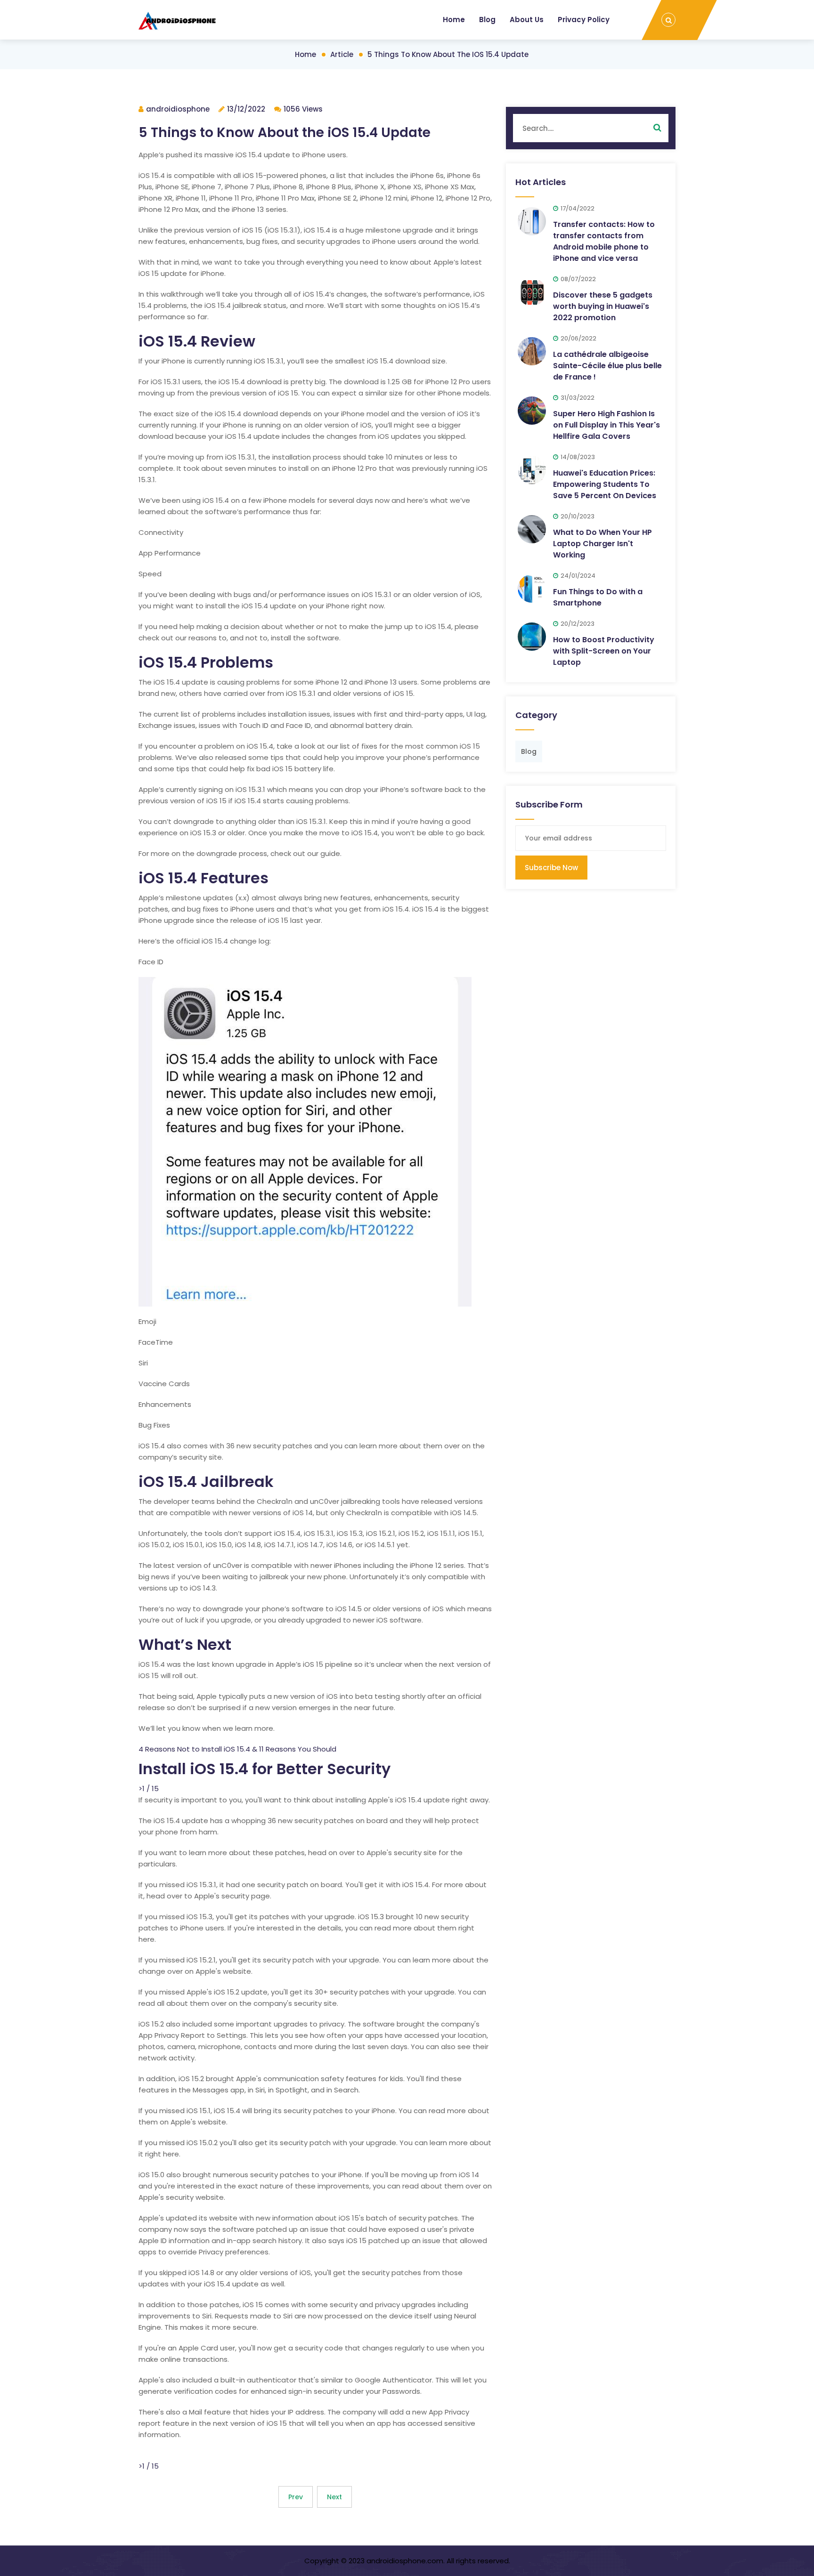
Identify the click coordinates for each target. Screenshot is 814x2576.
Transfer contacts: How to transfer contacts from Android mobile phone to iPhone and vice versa (604, 241)
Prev (296, 2497)
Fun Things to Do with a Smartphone (598, 597)
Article (342, 54)
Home (454, 20)
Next (334, 2497)
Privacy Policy (584, 20)
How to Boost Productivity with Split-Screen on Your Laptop (604, 651)
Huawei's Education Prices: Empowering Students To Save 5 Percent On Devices (605, 484)
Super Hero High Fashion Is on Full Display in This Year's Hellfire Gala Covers (606, 425)
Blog (487, 20)
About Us (527, 20)
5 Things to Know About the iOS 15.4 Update (448, 54)
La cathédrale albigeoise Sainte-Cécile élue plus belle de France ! (607, 366)
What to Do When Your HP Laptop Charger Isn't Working (602, 544)
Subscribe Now (551, 868)
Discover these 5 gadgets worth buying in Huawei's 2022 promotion (603, 306)
